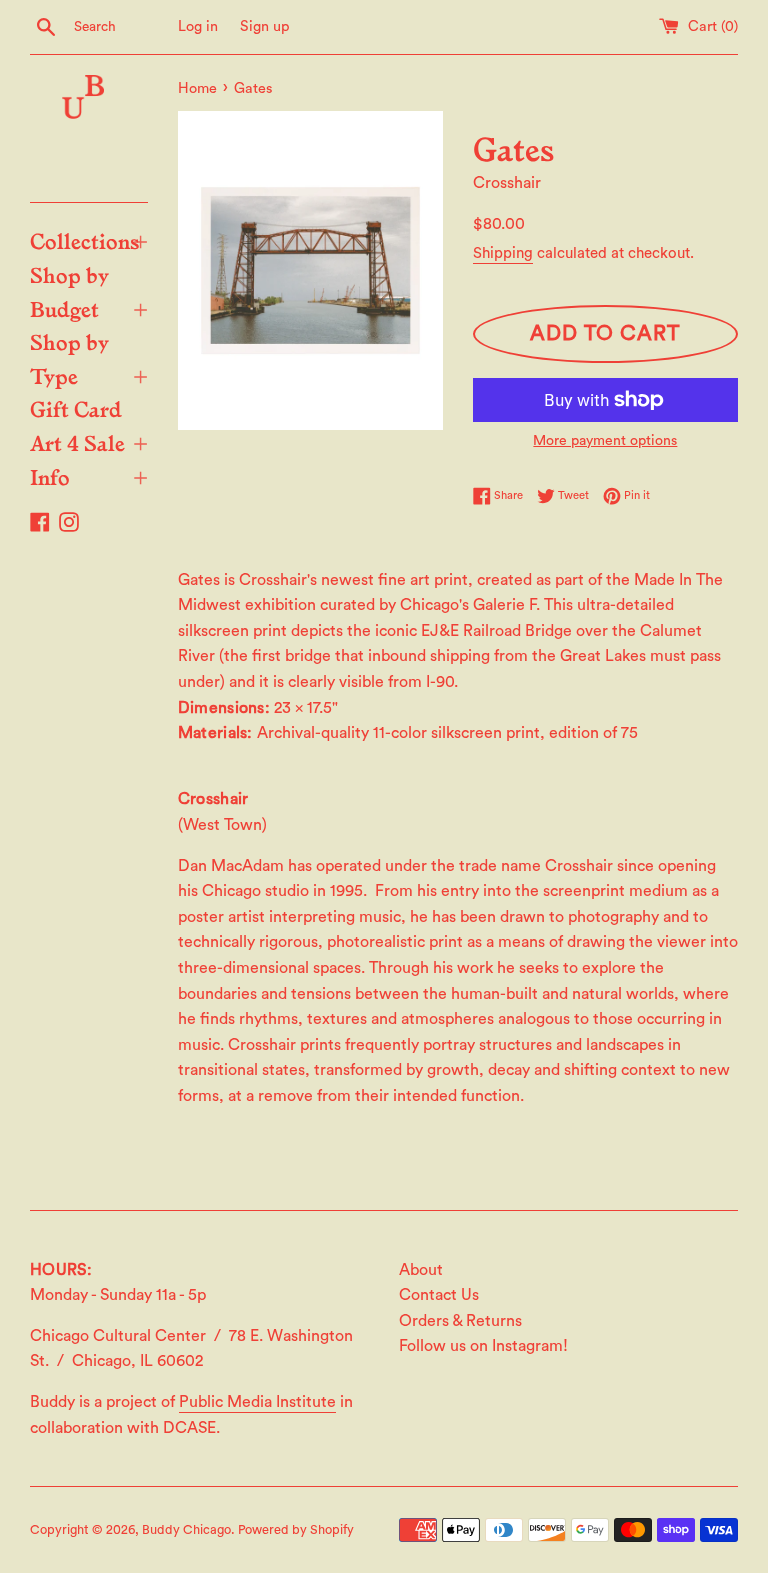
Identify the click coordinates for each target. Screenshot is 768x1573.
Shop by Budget (89, 291)
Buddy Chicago (186, 1530)
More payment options (605, 441)
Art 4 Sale (89, 442)
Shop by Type (89, 358)
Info (89, 476)
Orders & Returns (460, 1321)
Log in (198, 26)
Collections (89, 240)
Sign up (265, 26)
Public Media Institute (257, 1402)
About (421, 1270)
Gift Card (76, 408)
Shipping (503, 253)
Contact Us (439, 1295)
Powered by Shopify (296, 1530)
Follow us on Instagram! (483, 1346)
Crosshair (507, 183)
